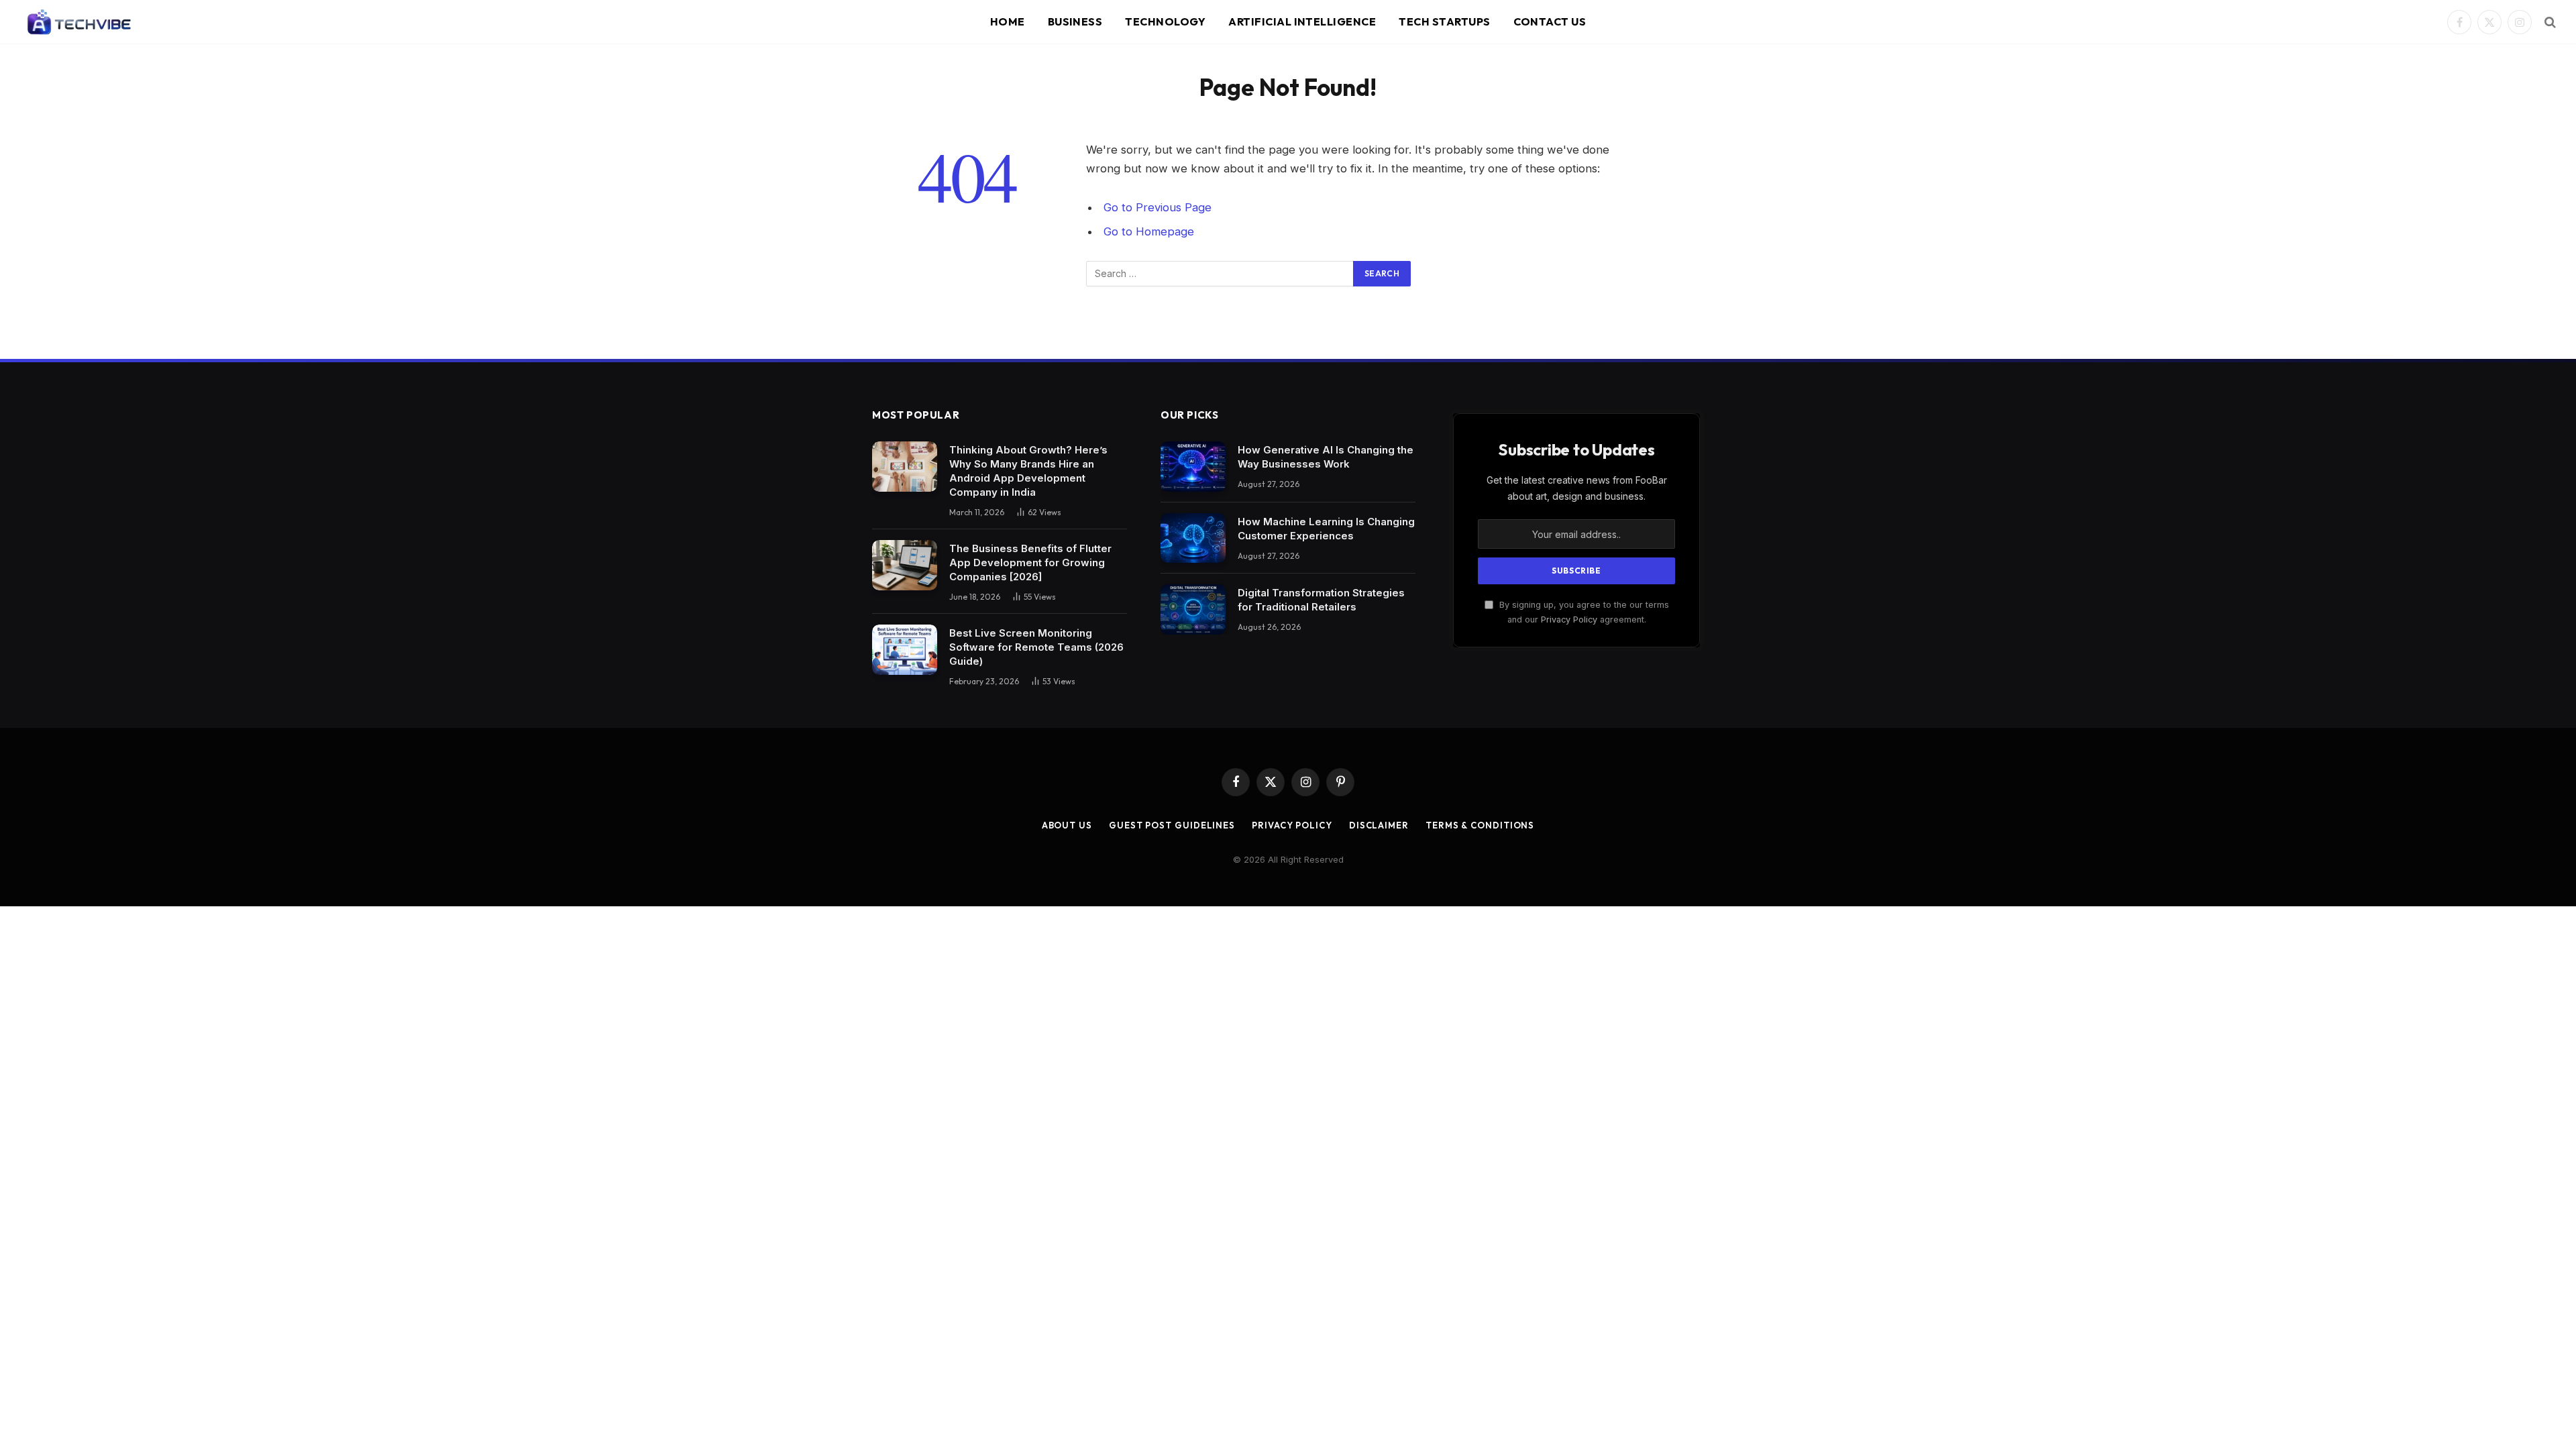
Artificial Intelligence (1302, 21)
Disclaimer (1379, 825)
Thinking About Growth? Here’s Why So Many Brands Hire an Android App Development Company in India (1028, 471)
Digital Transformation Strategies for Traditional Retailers (1321, 600)
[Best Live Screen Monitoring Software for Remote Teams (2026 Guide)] (905, 650)
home (1008, 21)
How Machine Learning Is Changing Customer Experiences (1326, 529)
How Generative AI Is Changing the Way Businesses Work (1326, 457)
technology (1165, 21)
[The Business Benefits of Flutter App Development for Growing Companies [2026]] (905, 565)
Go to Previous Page (1158, 207)
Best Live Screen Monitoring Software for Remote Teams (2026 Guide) (1036, 647)
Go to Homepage (1149, 231)
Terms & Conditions (1480, 825)
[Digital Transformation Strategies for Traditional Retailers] (1193, 609)
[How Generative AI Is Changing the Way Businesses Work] (1193, 467)
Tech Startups (1444, 21)
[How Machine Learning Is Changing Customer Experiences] (1193, 538)
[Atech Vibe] (78, 22)
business (1075, 21)
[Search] (2549, 22)
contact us (1550, 21)
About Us (1067, 825)
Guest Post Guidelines (1172, 825)
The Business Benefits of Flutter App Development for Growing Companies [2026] (1030, 562)
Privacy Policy (1569, 620)
